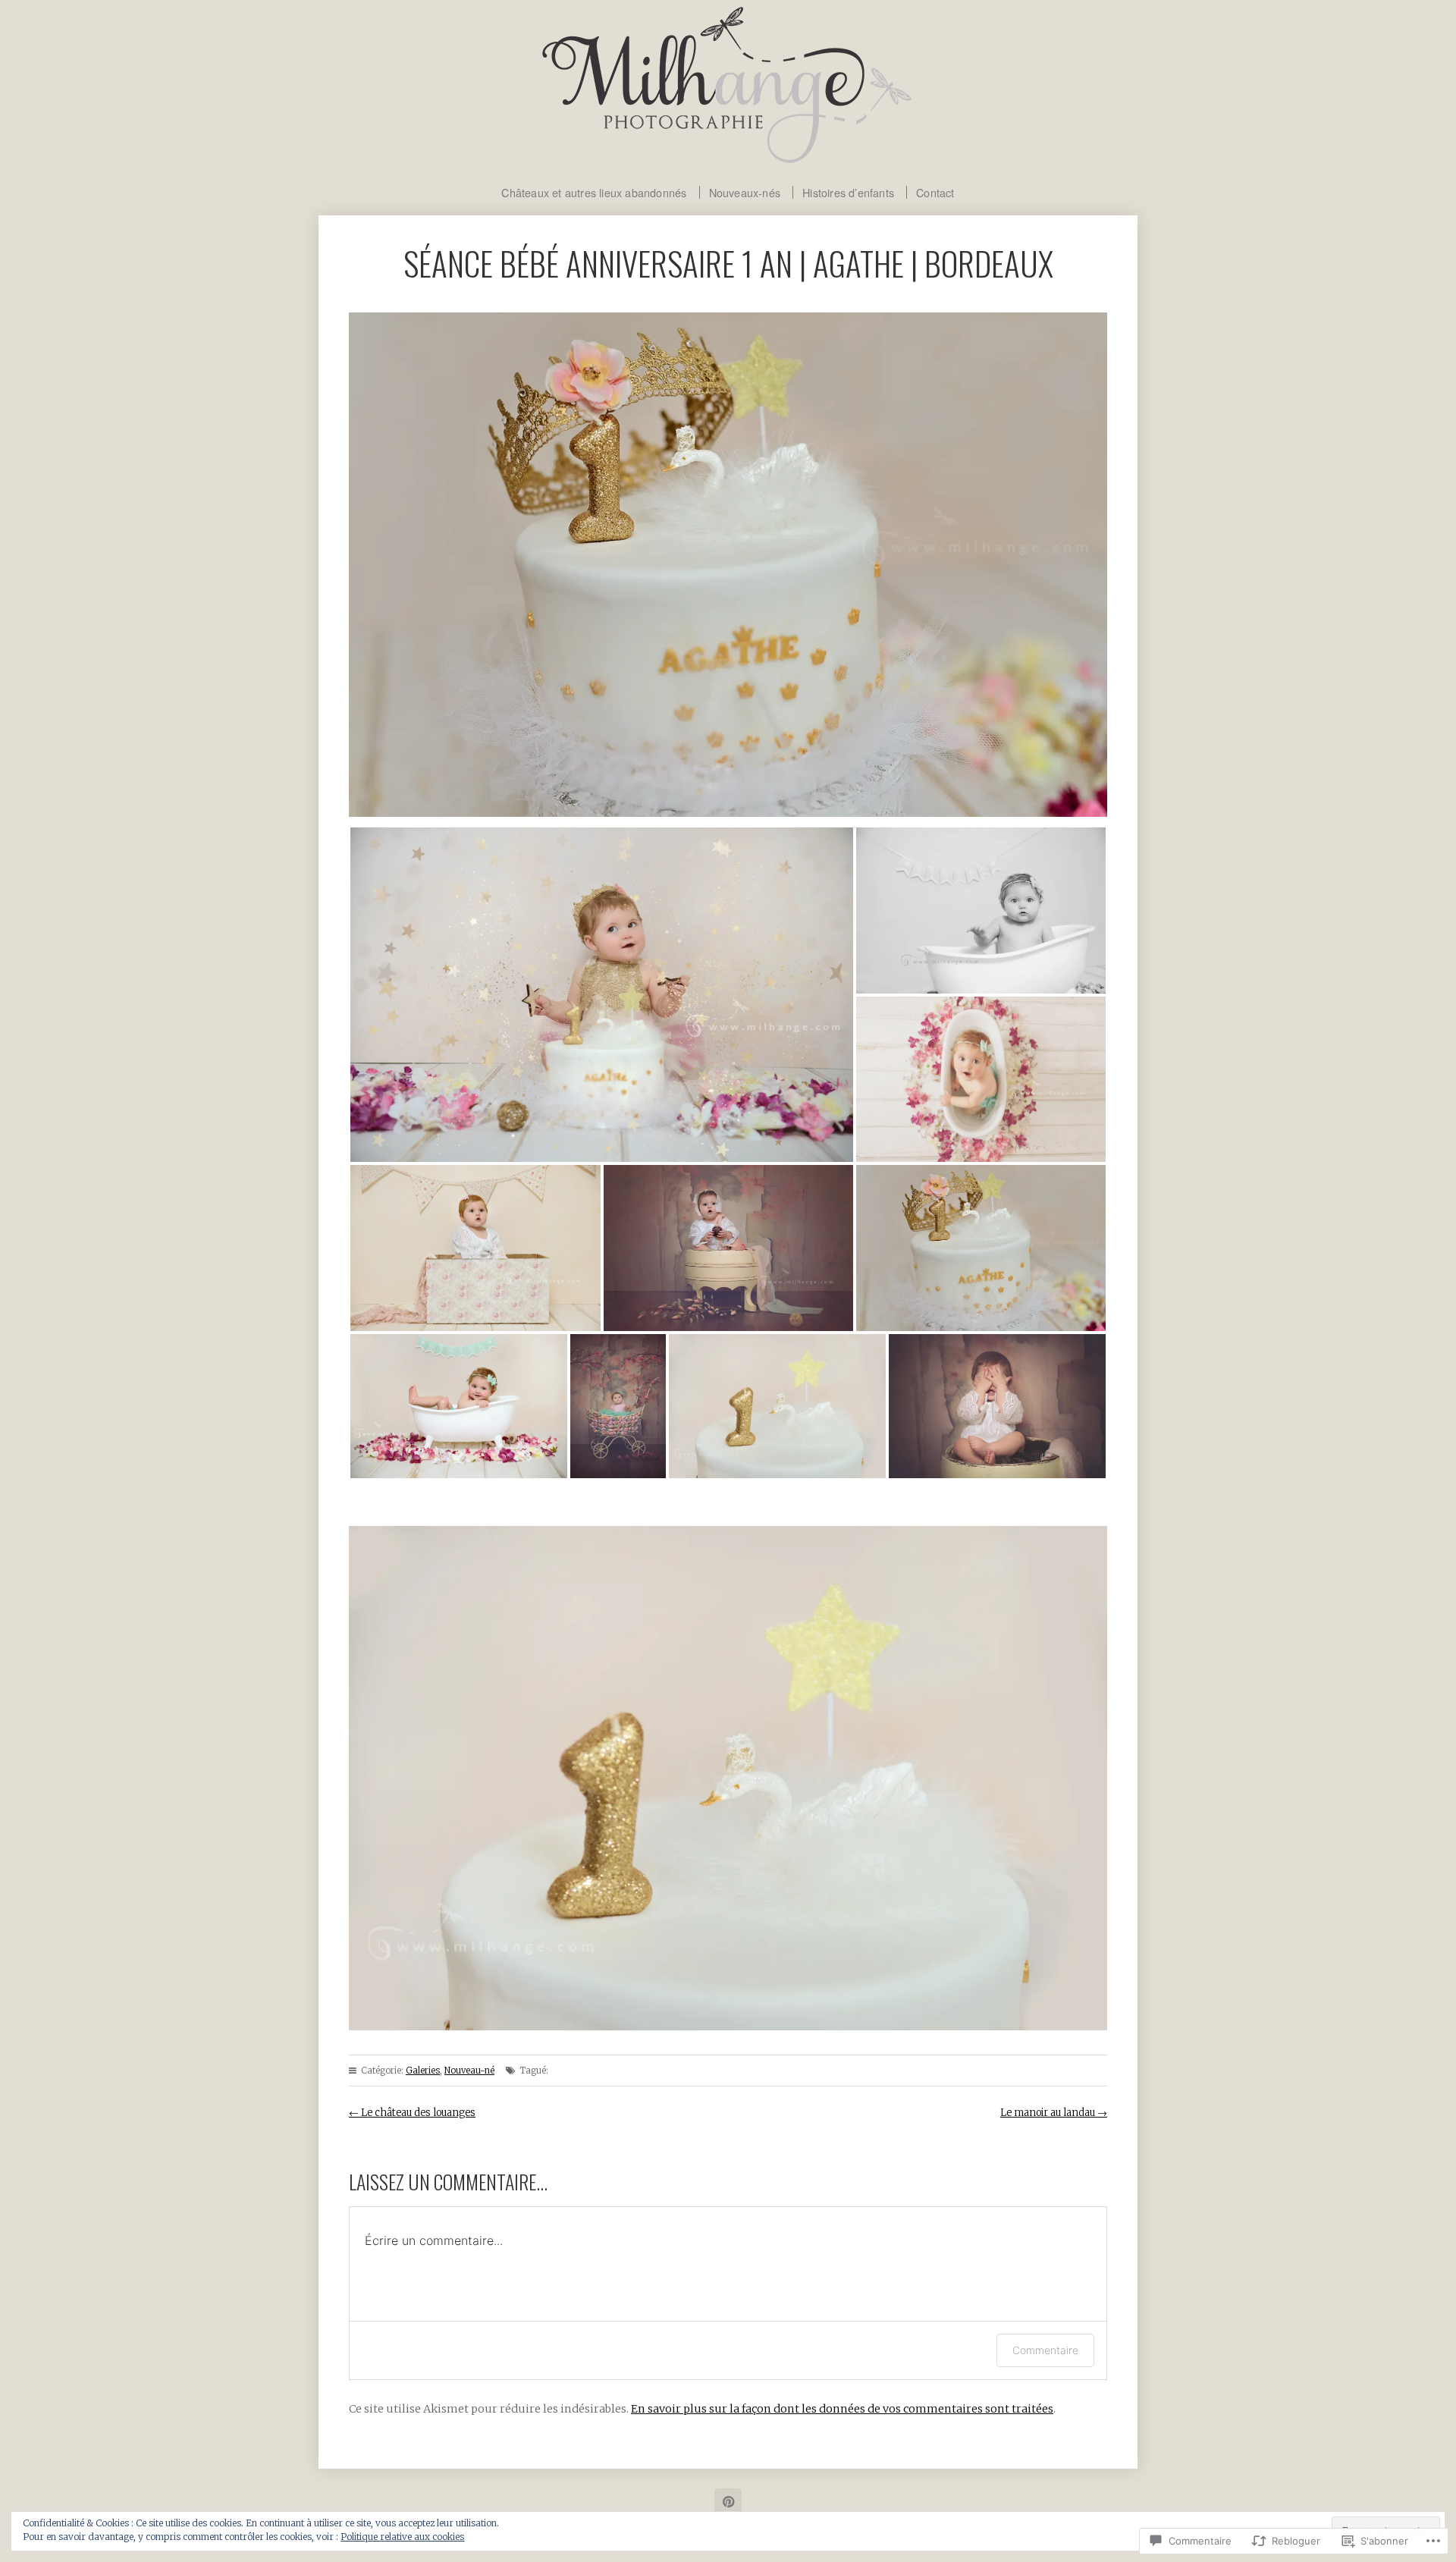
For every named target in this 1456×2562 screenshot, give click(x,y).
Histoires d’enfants (848, 192)
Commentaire (1045, 2350)
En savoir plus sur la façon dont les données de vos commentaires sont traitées (842, 2409)
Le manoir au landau (1054, 2113)
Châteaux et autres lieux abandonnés (594, 192)
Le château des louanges (412, 2113)
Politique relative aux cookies (402, 2537)
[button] (602, 995)
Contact (935, 192)
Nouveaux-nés (745, 192)
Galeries (423, 2071)
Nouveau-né (469, 2071)
